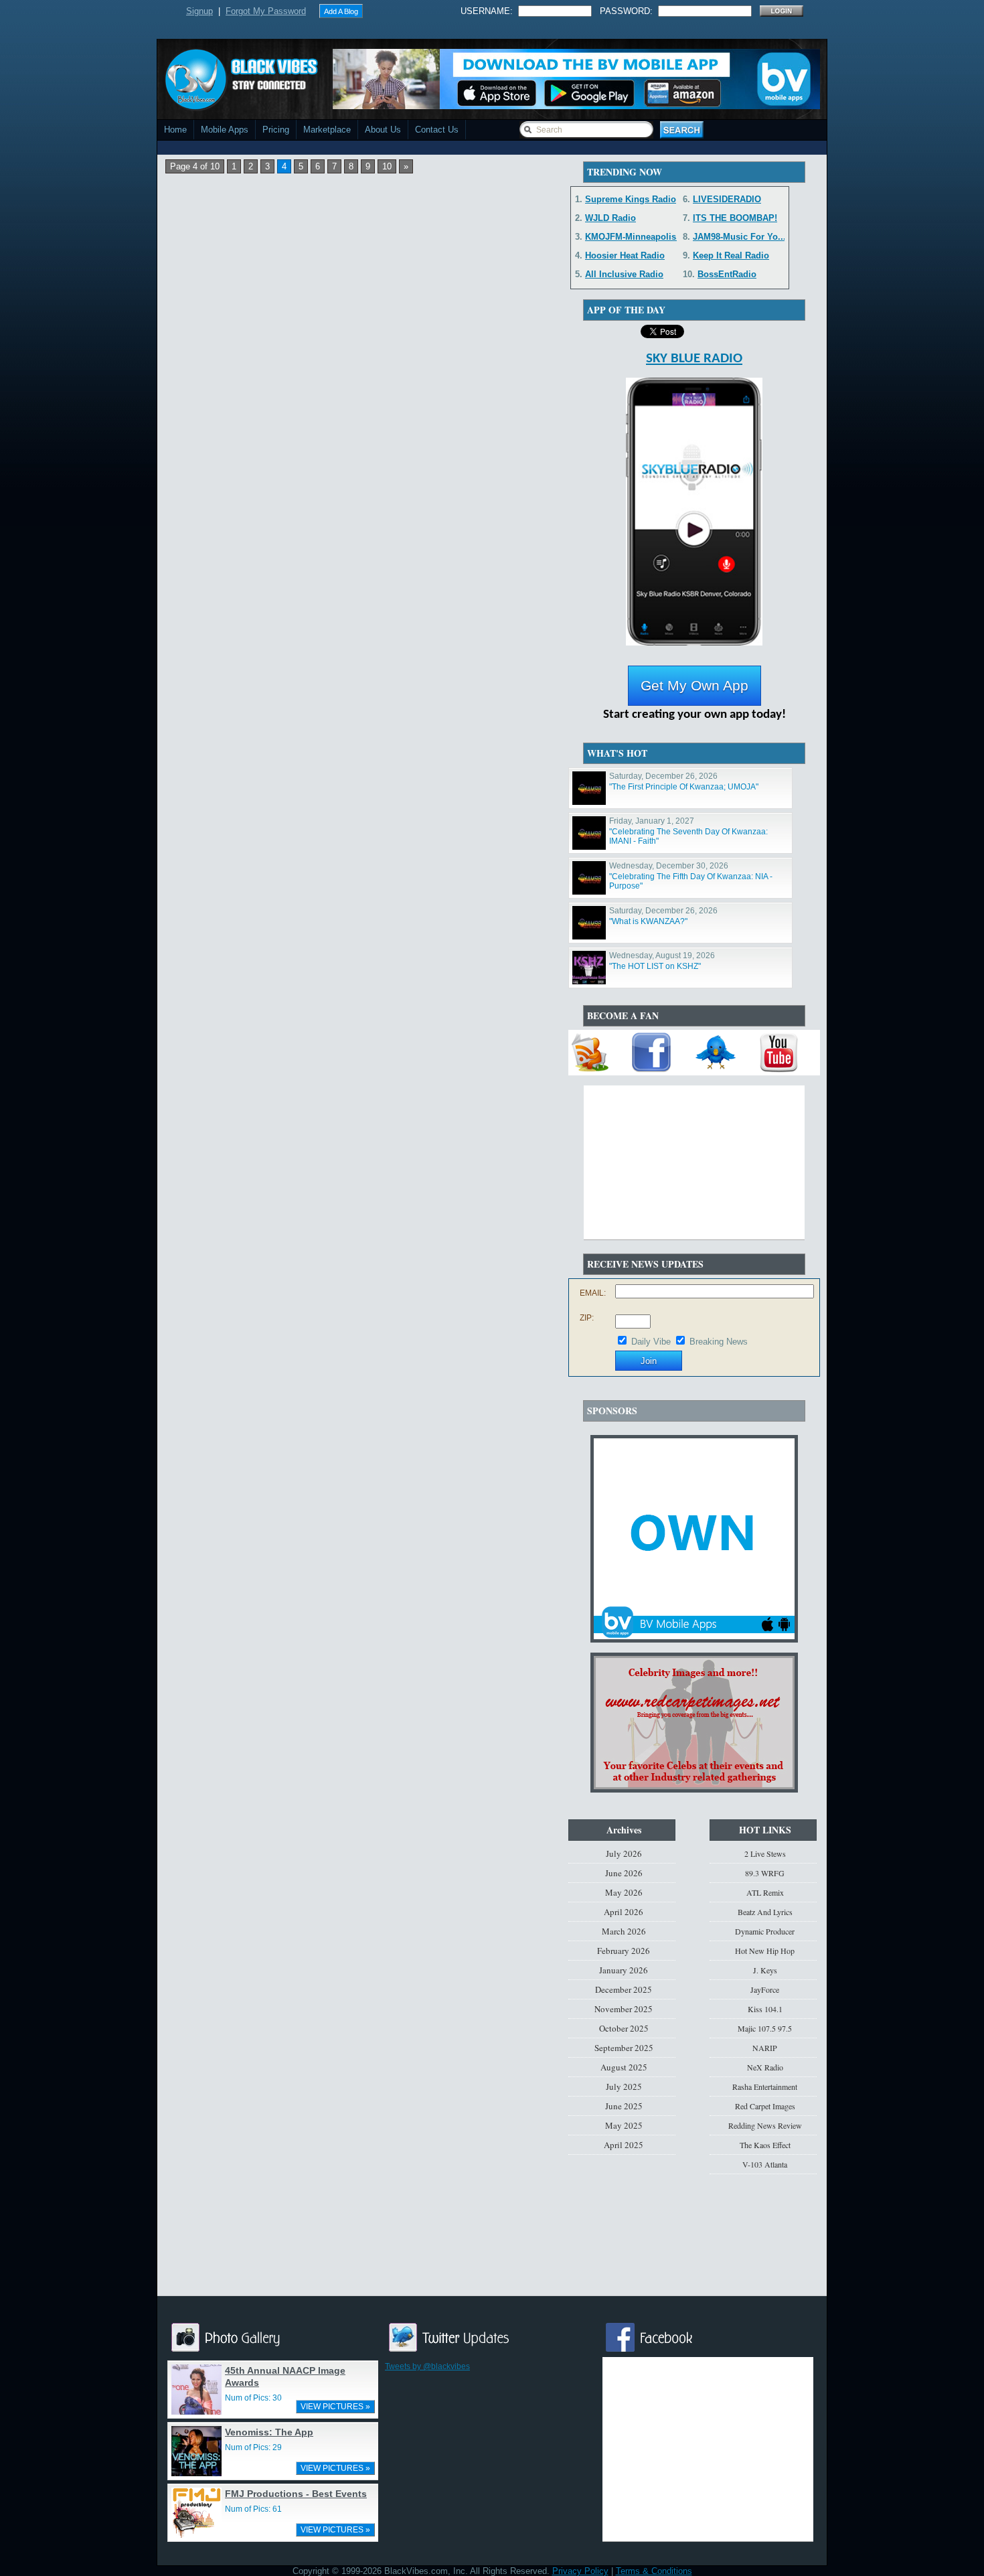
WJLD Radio (610, 218)
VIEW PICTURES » (335, 2407)
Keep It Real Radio (731, 255)
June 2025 (624, 2106)
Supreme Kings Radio (631, 199)
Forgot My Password (266, 11)
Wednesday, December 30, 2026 (669, 866)
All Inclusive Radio (624, 274)
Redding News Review (765, 2125)
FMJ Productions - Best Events (296, 2494)
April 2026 (624, 1912)
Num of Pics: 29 (253, 2447)
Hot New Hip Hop (765, 1951)
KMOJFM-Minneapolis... (635, 237)
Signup (199, 11)
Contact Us (437, 130)
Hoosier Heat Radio (625, 255)
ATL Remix (765, 1892)
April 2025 (624, 2145)
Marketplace (327, 130)
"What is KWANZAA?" (648, 921)
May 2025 (624, 2125)
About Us (383, 130)
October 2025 (624, 2028)
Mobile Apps (225, 130)
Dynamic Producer (765, 1931)
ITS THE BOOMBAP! (735, 218)
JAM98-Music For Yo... (739, 237)
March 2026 (624, 1931)
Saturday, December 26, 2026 (663, 776)
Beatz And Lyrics (765, 1912)
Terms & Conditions (654, 2571)
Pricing (276, 130)
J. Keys (765, 1970)
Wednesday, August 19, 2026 (662, 956)
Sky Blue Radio (694, 359)
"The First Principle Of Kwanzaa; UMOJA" (684, 787)
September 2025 (624, 2048)
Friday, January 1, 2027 (652, 821)
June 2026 (624, 1873)
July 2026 (624, 1853)
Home (175, 130)
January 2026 (624, 1970)
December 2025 (624, 1989)
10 (387, 166)
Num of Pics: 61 (253, 2509)
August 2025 (624, 2067)
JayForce (765, 1989)
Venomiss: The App (269, 2432)
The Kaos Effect (765, 2145)
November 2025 (624, 2009)
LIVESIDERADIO (727, 199)
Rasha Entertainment (765, 2087)
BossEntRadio (727, 274)
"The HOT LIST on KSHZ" (655, 966)
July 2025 (624, 2087)
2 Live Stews (765, 1853)
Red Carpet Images (765, 2106)
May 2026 (624, 1892)
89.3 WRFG (765, 1873)
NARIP (765, 2048)
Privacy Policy (580, 2571)
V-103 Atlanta (765, 2164)
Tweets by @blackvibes (427, 2366)
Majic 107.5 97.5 (765, 2028)
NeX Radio (765, 2067)
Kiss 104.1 (765, 2009)
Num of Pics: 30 (253, 2398)
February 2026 (624, 1951)
